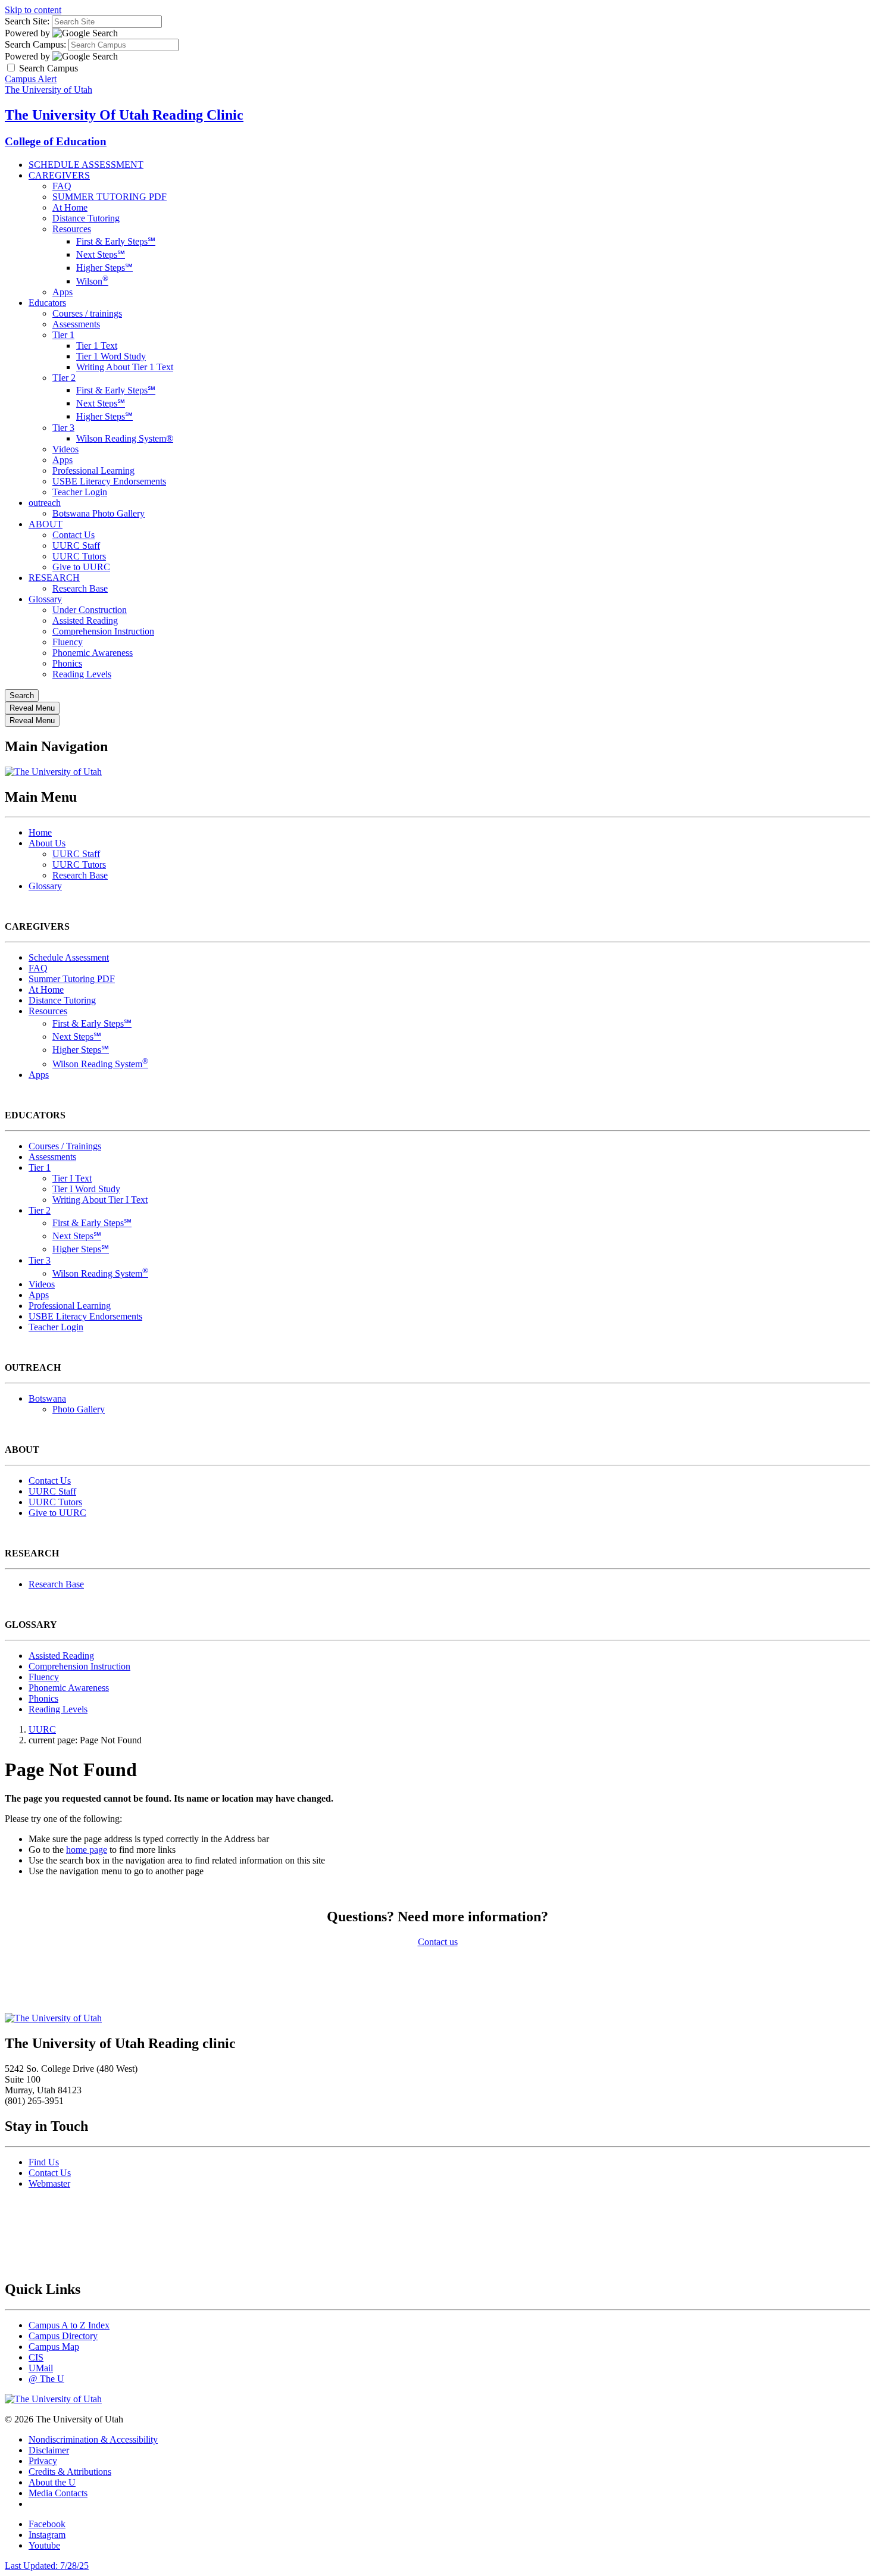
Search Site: (27, 21)
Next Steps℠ (101, 254)
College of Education (56, 141)
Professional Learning (93, 471)
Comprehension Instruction (103, 631)
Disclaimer (49, 2450)
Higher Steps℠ (104, 268)
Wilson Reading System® (125, 438)
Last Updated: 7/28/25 (47, 2566)
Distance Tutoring (86, 218)
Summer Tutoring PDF (72, 979)
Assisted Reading (85, 620)
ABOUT (46, 524)
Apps (62, 292)
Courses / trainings (87, 313)
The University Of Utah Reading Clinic (124, 115)
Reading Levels (82, 674)
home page (87, 1850)
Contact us (438, 1942)
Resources (72, 229)
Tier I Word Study (86, 1189)
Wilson (92, 281)
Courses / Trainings (65, 1146)
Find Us (44, 2162)
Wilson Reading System (100, 1064)
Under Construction (90, 610)
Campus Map (54, 2347)
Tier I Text (72, 1178)
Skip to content (33, 10)
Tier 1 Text (97, 346)
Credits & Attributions (70, 2472)
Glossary (45, 599)
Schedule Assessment (69, 957)
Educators (47, 303)
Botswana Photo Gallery (99, 513)
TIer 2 (64, 378)
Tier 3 (63, 428)
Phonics (67, 663)
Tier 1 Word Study (111, 356)
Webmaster (49, 2183)
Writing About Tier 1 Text (125, 367)
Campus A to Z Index (69, 2325)
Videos (65, 449)
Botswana (47, 1398)
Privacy (43, 2461)
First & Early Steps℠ (116, 241)
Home (40, 832)
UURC (42, 1729)
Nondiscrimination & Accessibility (93, 2439)
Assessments (76, 324)
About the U (52, 2482)
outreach (45, 503)
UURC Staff (76, 545)
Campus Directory (63, 2336)
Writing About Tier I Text (100, 1200)
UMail (41, 2368)
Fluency (68, 642)
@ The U (46, 2379)
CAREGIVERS (59, 175)
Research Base (80, 588)
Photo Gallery (79, 1409)
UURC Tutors (79, 556)
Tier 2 (40, 1210)
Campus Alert (31, 79)
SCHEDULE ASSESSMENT (86, 165)
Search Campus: (35, 44)
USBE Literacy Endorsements (109, 481)
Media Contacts (58, 2493)
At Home (70, 207)
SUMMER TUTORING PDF (110, 197)
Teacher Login (80, 492)
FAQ (62, 186)
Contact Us (74, 535)
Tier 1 (63, 335)
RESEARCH (54, 578)
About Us (47, 843)
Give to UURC (81, 567)
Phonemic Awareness (93, 653)
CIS (36, 2357)
